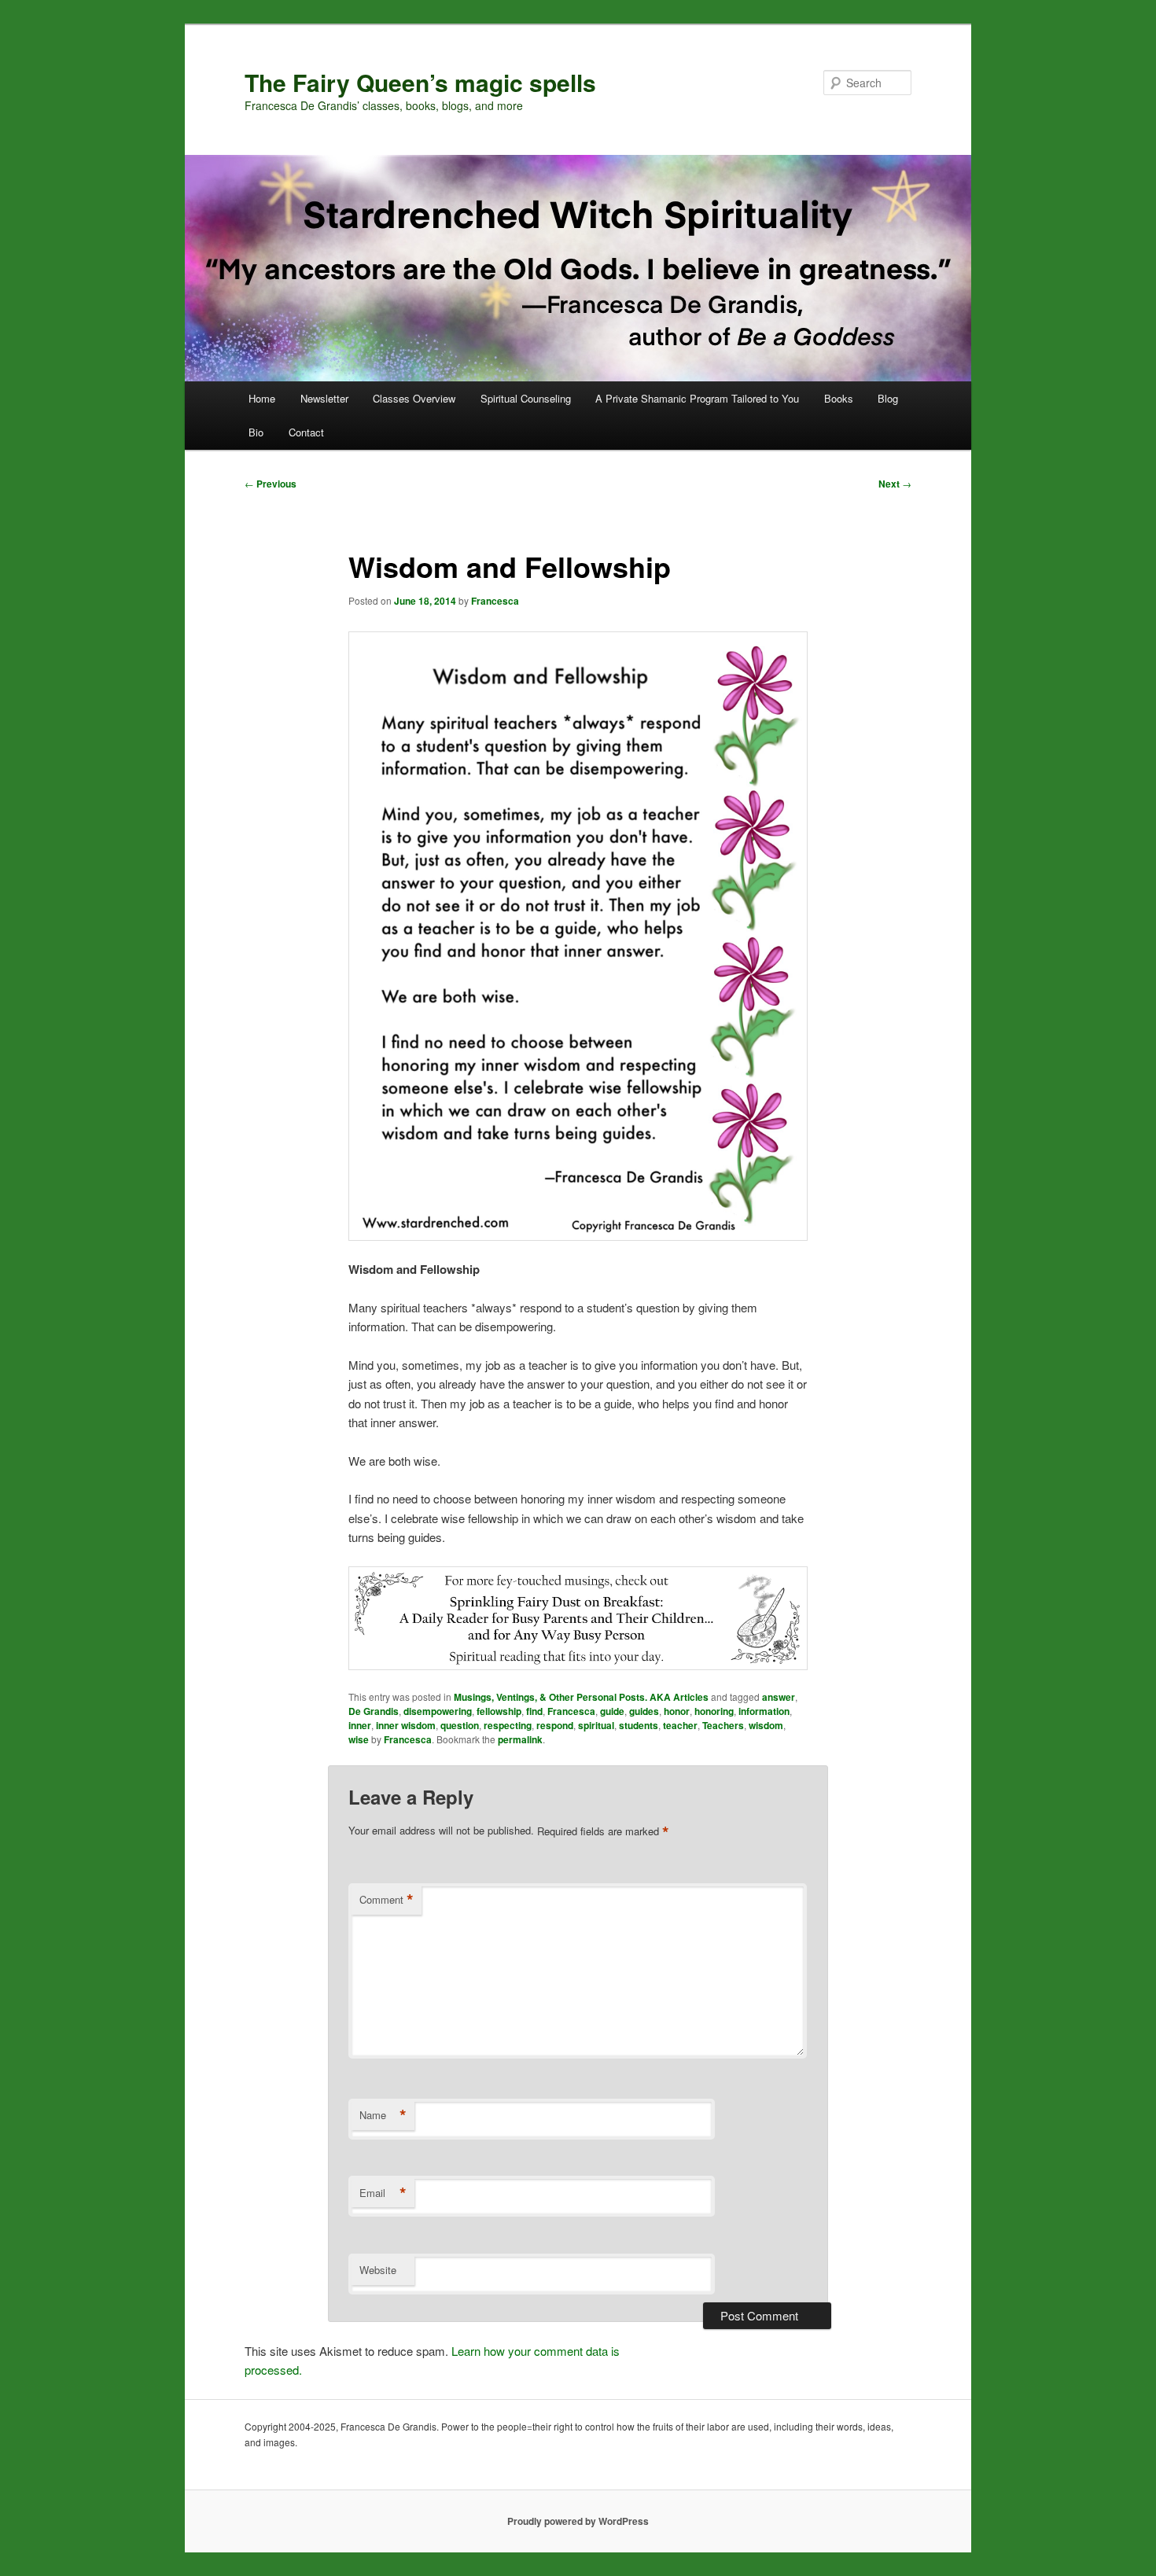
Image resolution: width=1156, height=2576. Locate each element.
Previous (271, 484)
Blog (888, 398)
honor (677, 1711)
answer (779, 1697)
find (534, 1711)
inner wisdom (406, 1725)
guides (644, 1711)
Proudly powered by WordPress (578, 2521)
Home (262, 398)
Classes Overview (414, 398)
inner (360, 1725)
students (639, 1725)
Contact (306, 432)
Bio (256, 432)
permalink (520, 1739)
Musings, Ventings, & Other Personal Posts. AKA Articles (581, 1697)
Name (383, 2115)
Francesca (495, 601)
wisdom (766, 1725)
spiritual (596, 1725)
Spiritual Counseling (526, 398)
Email (383, 2193)
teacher (680, 1725)
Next (895, 484)
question (460, 1725)
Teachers (723, 1725)
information (764, 1711)
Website (378, 2270)
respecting (508, 1725)
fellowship (499, 1711)
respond (555, 1725)
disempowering (438, 1711)
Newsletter (324, 398)
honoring (714, 1711)
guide (612, 1711)
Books (839, 398)
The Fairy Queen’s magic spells (420, 82)
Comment (387, 1900)
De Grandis (374, 1711)
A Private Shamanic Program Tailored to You (697, 398)
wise (359, 1739)
